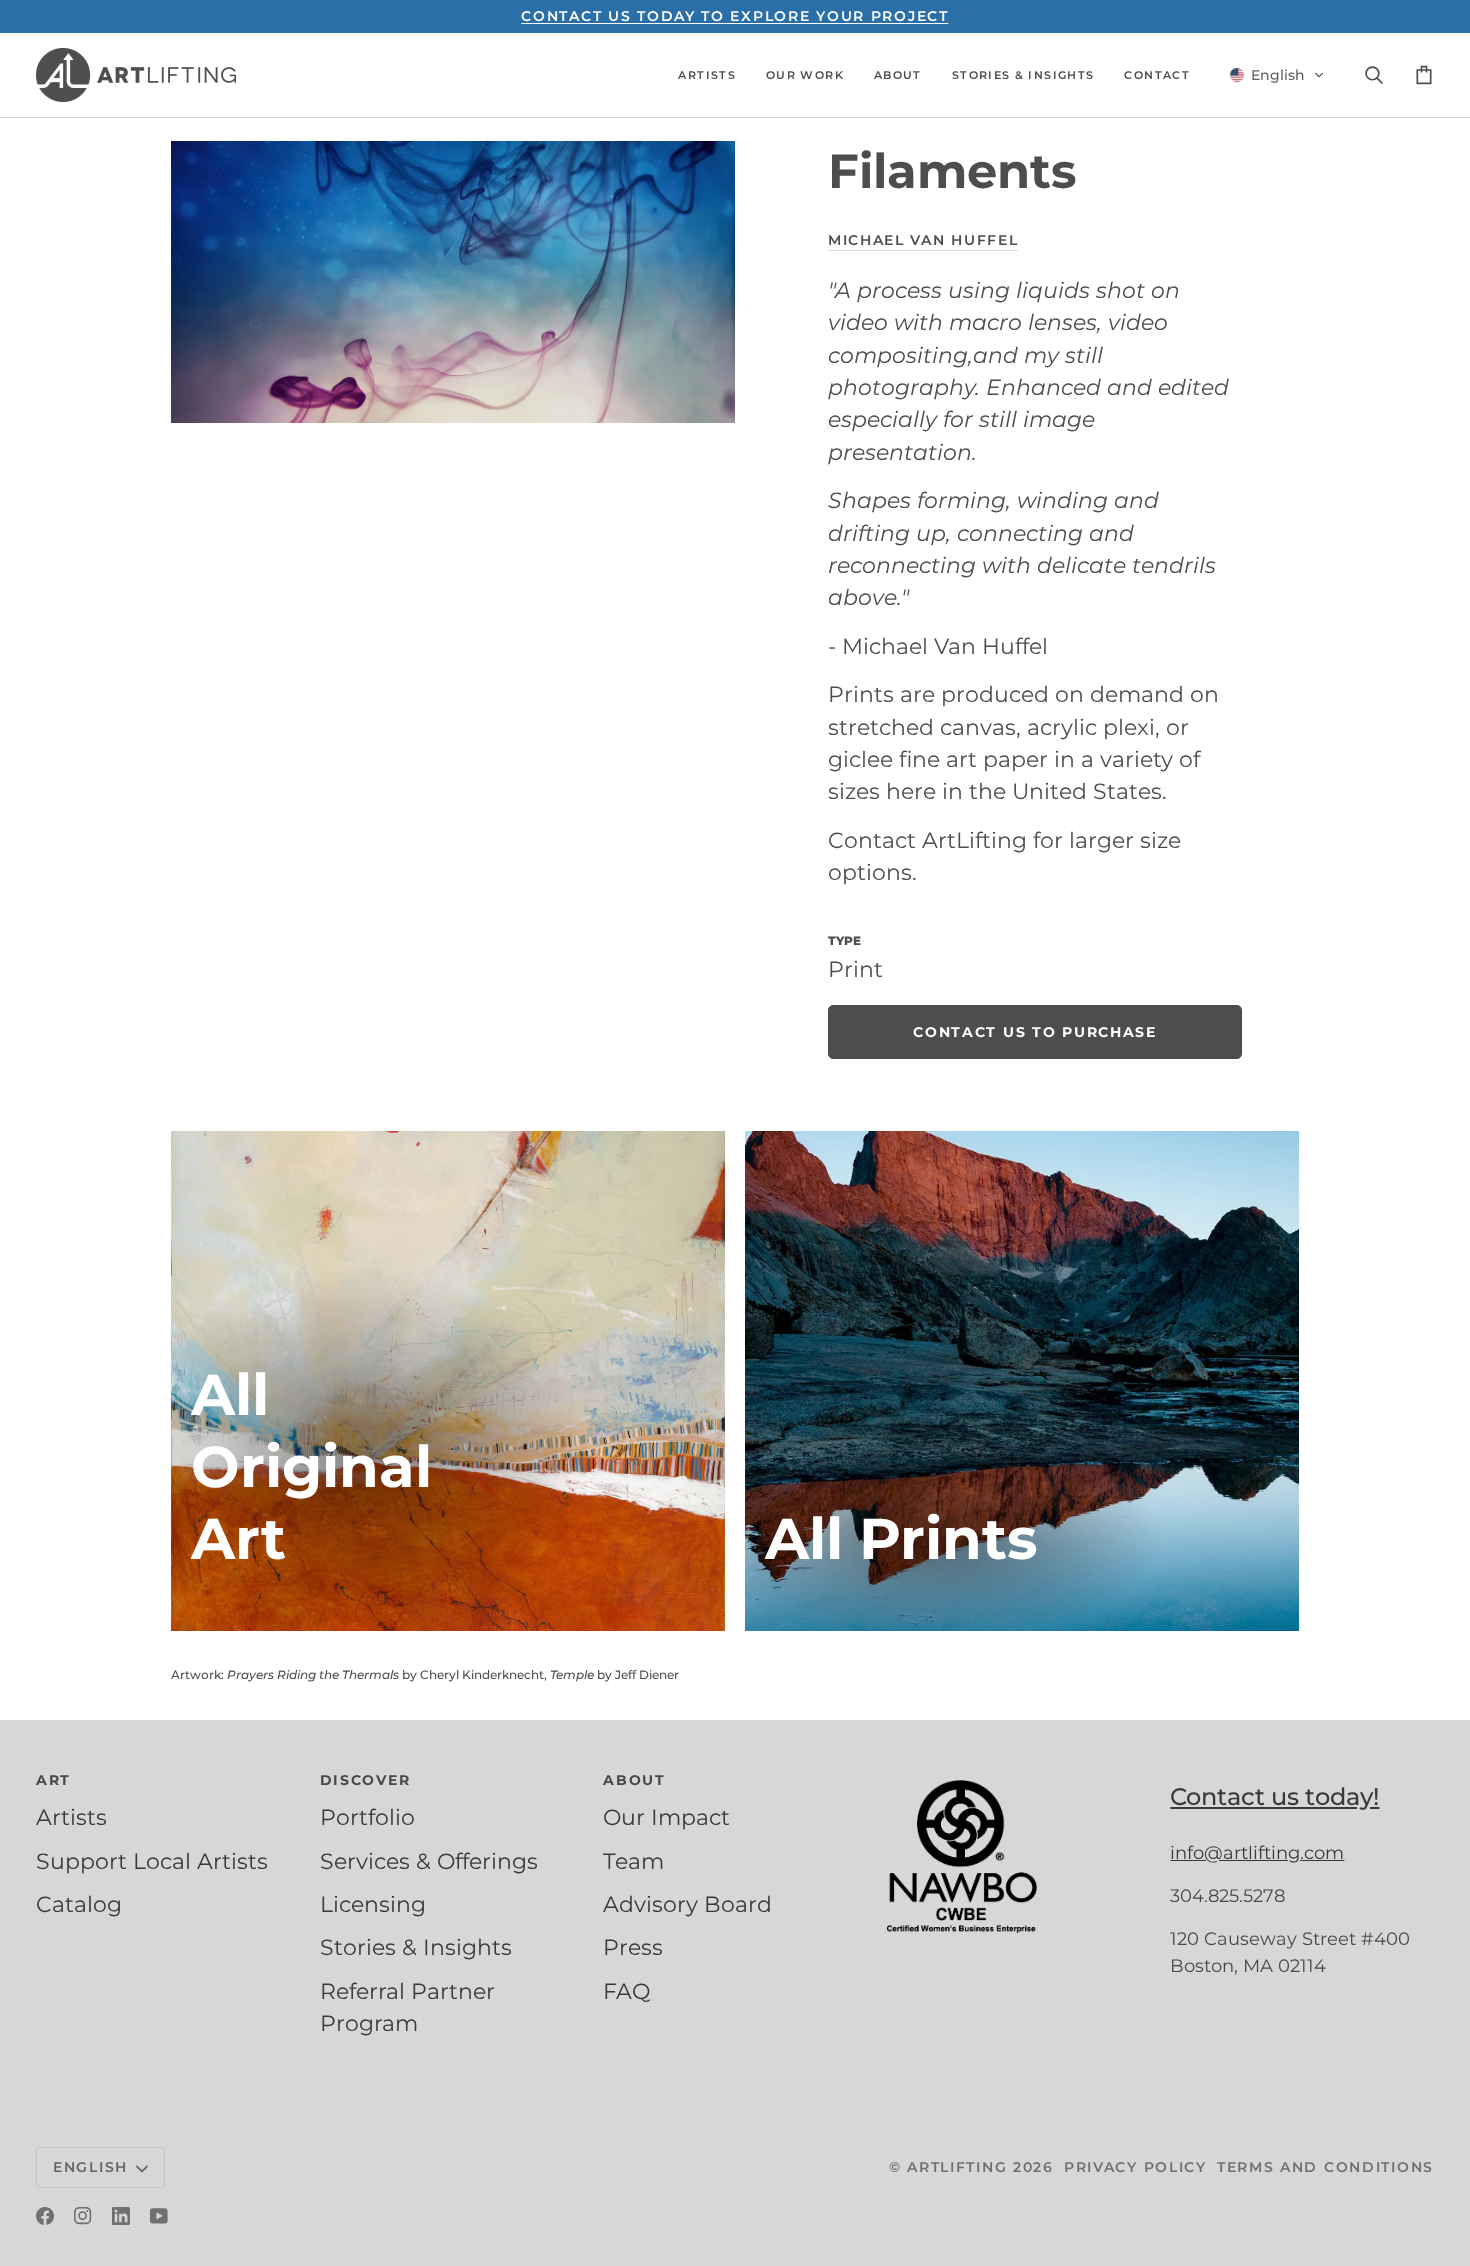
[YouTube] (159, 2216)
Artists (71, 1817)
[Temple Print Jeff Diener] (1022, 1381)
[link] (1035, 1032)
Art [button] (53, 1780)
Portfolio (367, 1817)
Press (633, 1947)
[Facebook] (45, 2216)
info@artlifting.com (1257, 1853)
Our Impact (666, 1817)
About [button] (634, 1780)
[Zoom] (453, 282)
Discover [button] (365, 1780)
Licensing (373, 1904)
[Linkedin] (121, 2216)
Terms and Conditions (1325, 2167)
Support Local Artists (152, 1861)
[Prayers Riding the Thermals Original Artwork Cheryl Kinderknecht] (448, 1381)
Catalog (79, 1904)
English (90, 2167)
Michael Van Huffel (923, 240)
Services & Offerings (429, 1861)
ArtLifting (957, 2167)
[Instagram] (83, 2216)
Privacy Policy (1135, 2167)
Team (633, 1861)
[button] (707, 75)
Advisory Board (687, 1904)
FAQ (626, 1991)
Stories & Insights (416, 1947)
